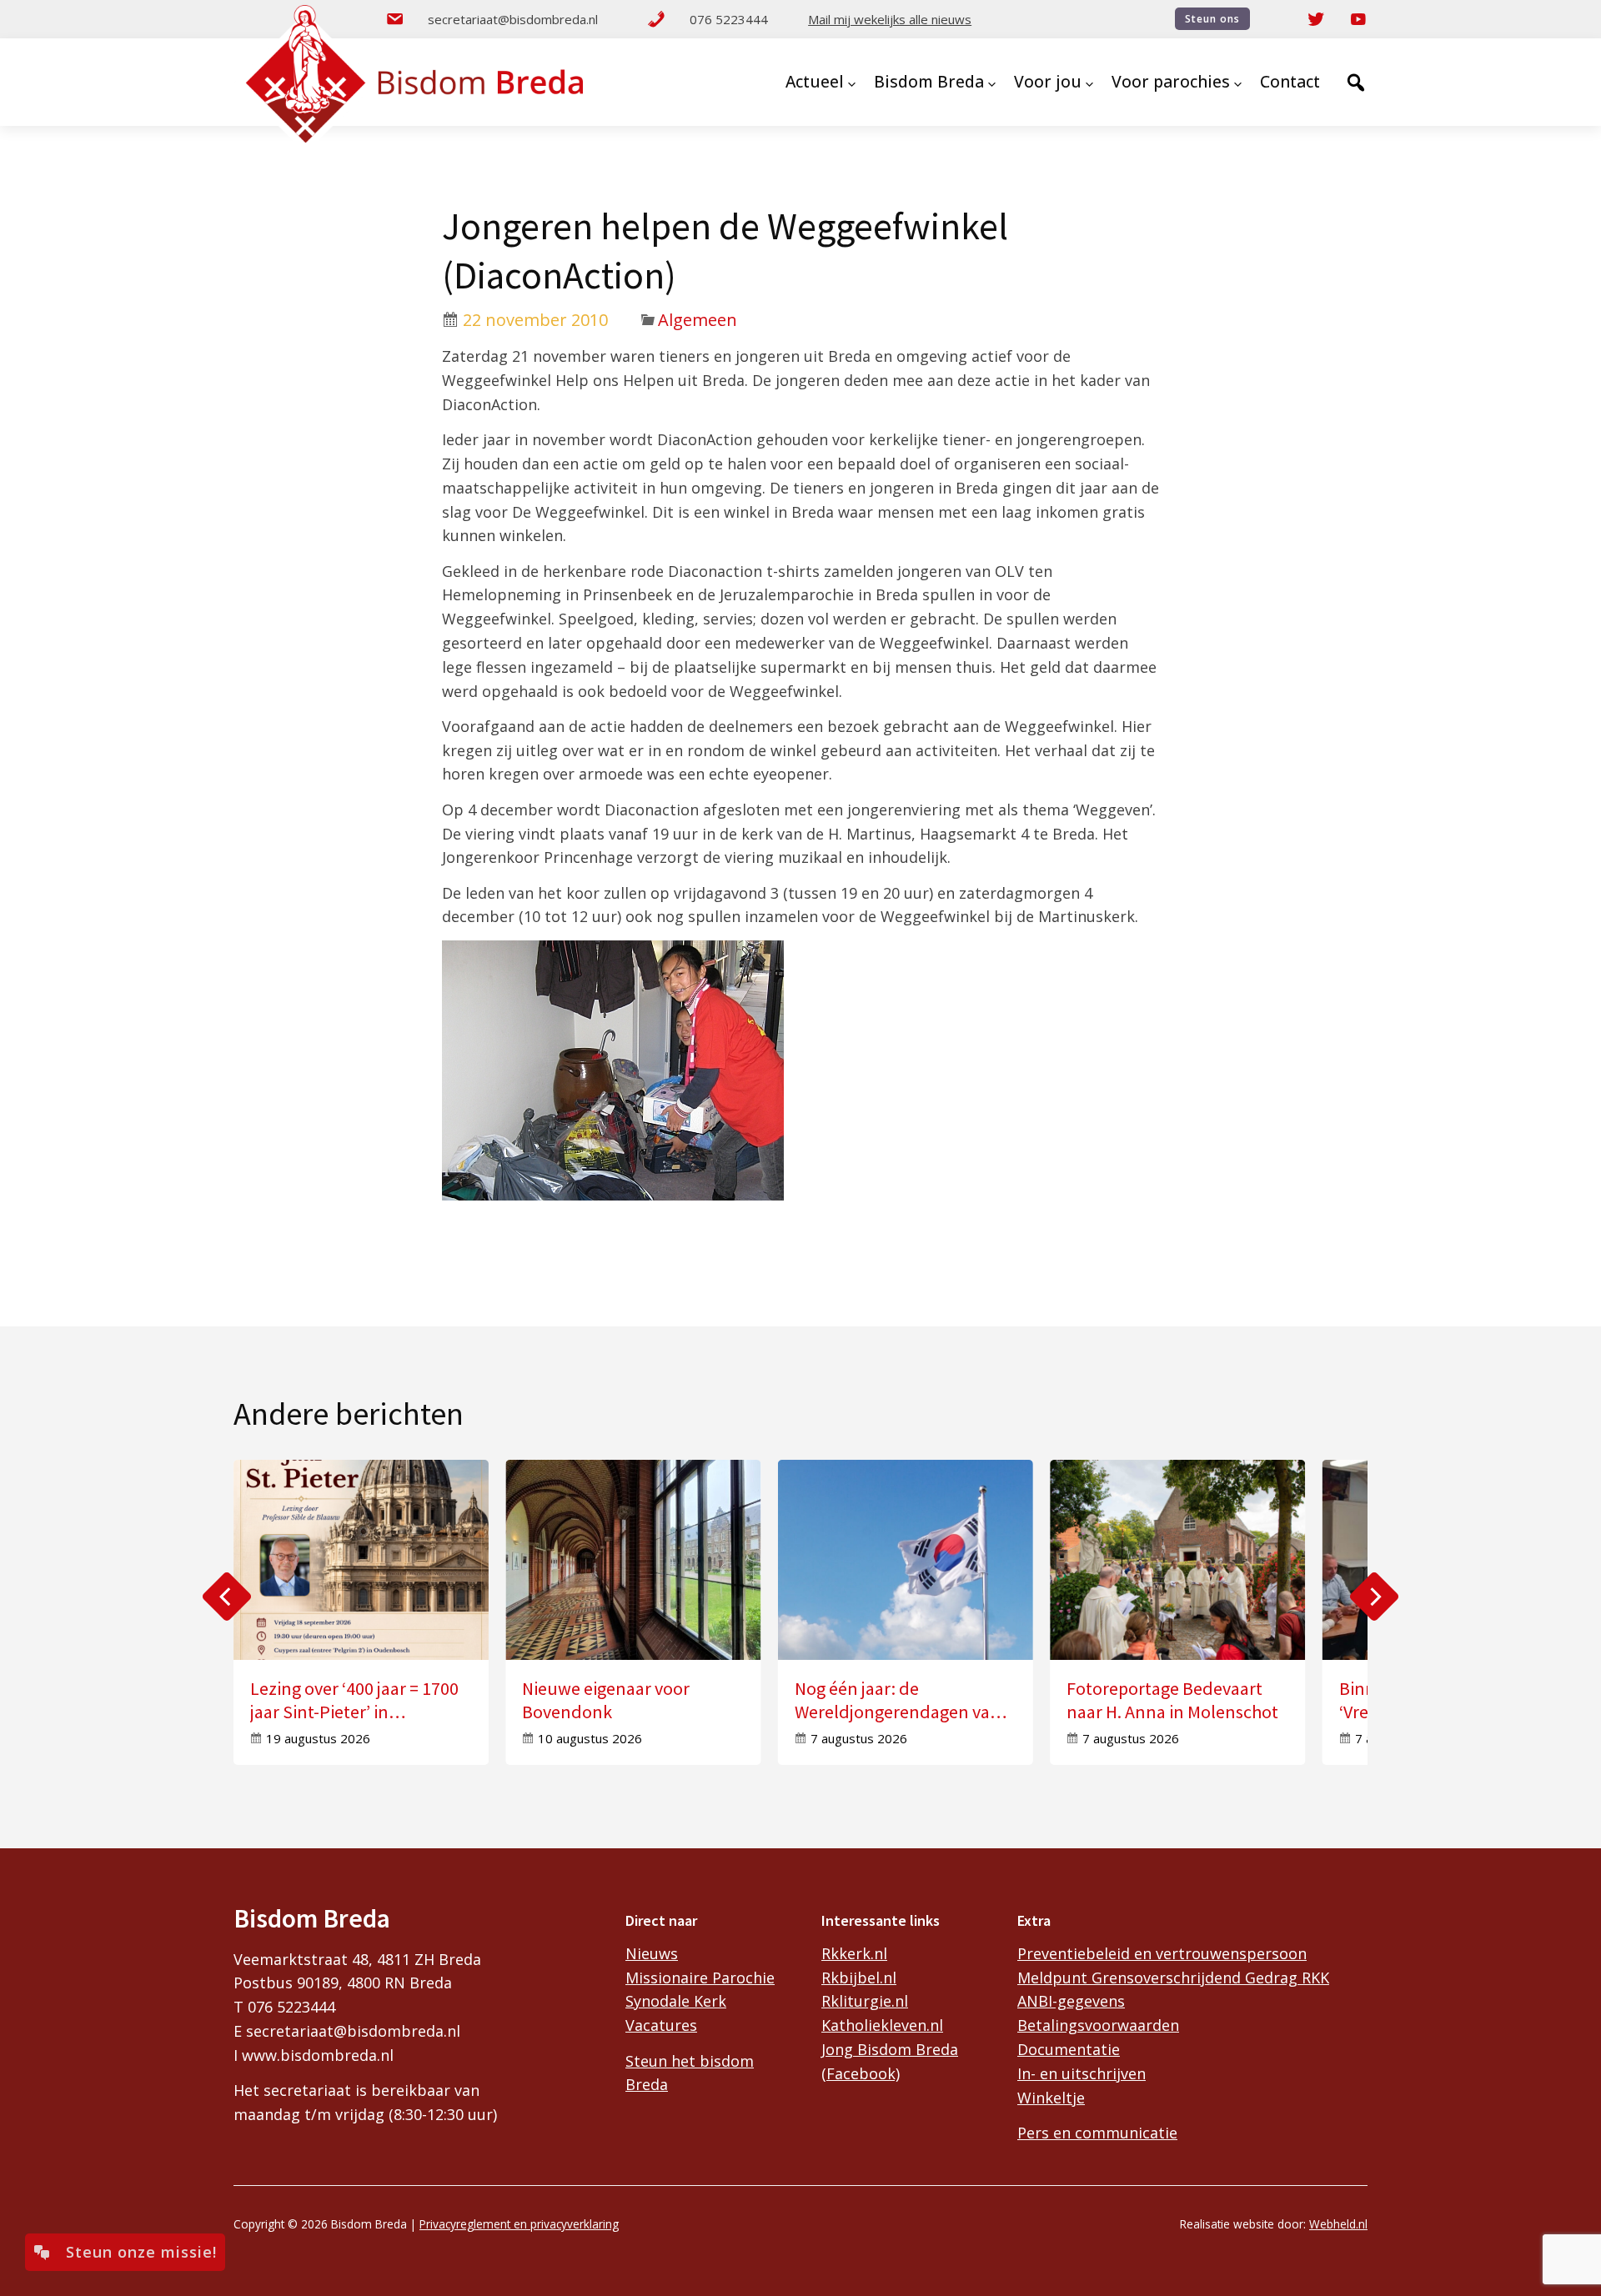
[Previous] (227, 1597)
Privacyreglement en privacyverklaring (519, 2224)
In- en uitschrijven (1082, 2073)
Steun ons (1212, 19)
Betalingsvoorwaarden (1098, 2025)
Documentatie (1069, 2049)
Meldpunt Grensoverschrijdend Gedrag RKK (1173, 1978)
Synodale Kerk (676, 2001)
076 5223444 (729, 19)
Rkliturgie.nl (865, 2001)
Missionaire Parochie (700, 1978)
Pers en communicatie (1097, 2133)
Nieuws (652, 1953)
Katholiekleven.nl (882, 2025)
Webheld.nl (1338, 2224)
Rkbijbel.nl (859, 1978)
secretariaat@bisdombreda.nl (513, 19)
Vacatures (661, 2025)
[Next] (1374, 1597)
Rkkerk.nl (854, 1953)
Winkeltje (1051, 2098)
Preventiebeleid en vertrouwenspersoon (1162, 1953)
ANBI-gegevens (1071, 2001)
